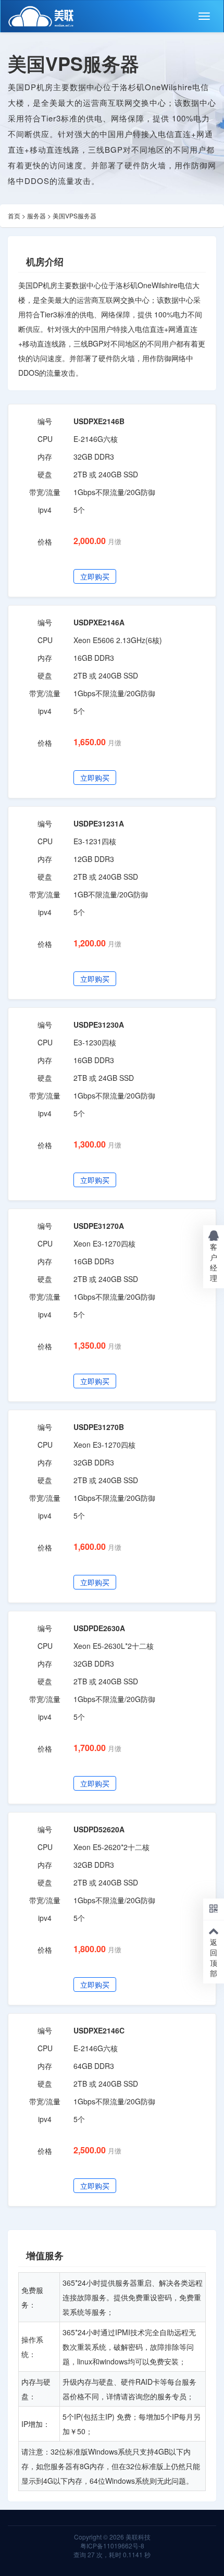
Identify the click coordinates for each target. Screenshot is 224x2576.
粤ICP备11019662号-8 (112, 2546)
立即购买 (95, 576)
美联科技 (137, 2537)
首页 (14, 215)
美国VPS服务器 (74, 215)
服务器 (36, 215)
